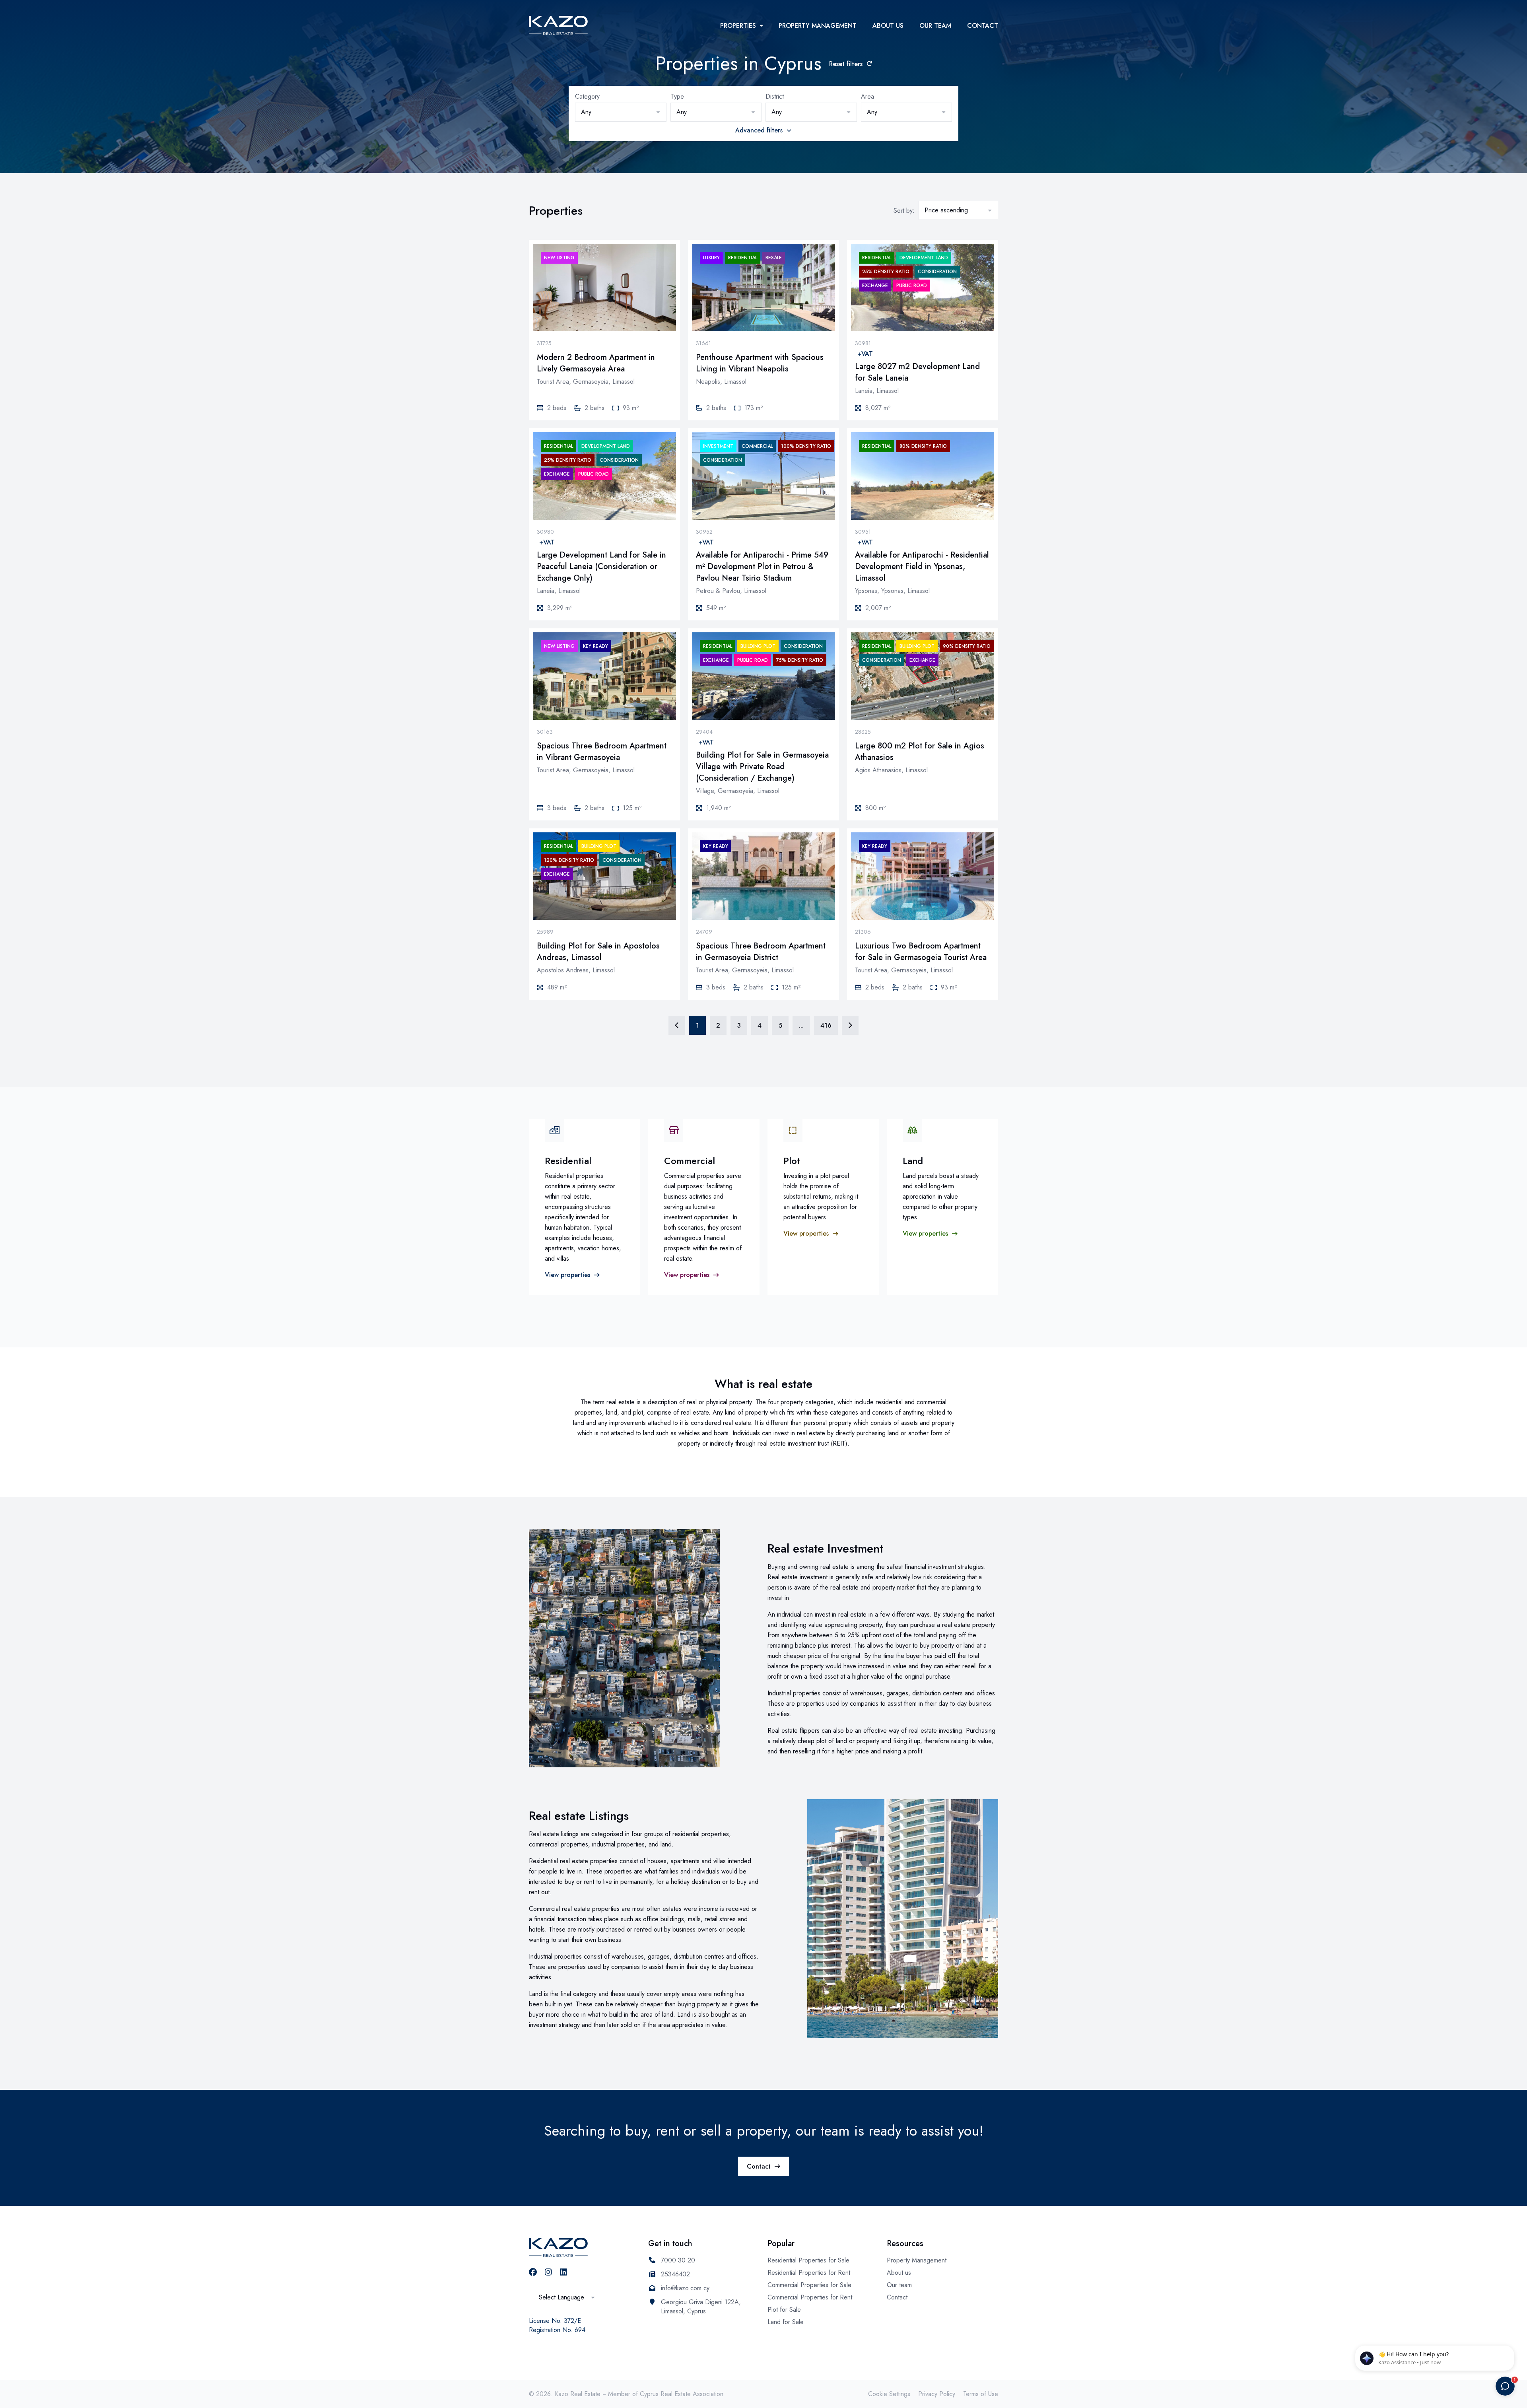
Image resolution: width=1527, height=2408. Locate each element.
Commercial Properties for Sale (809, 2285)
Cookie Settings (889, 2394)
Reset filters (846, 64)
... (801, 1025)
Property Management (818, 26)
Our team (935, 26)
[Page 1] (677, 1025)
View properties (567, 1275)
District (775, 97)
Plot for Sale (784, 2310)
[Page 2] (850, 1025)
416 (826, 1025)
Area (867, 97)
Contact (983, 26)
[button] (621, 112)
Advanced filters (759, 130)
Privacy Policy (937, 2394)
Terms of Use (981, 2394)
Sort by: (904, 211)
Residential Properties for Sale (808, 2260)
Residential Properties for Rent (809, 2273)
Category (587, 97)
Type (677, 97)
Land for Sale (786, 2322)
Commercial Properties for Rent (810, 2297)
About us (888, 26)
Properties (738, 26)
